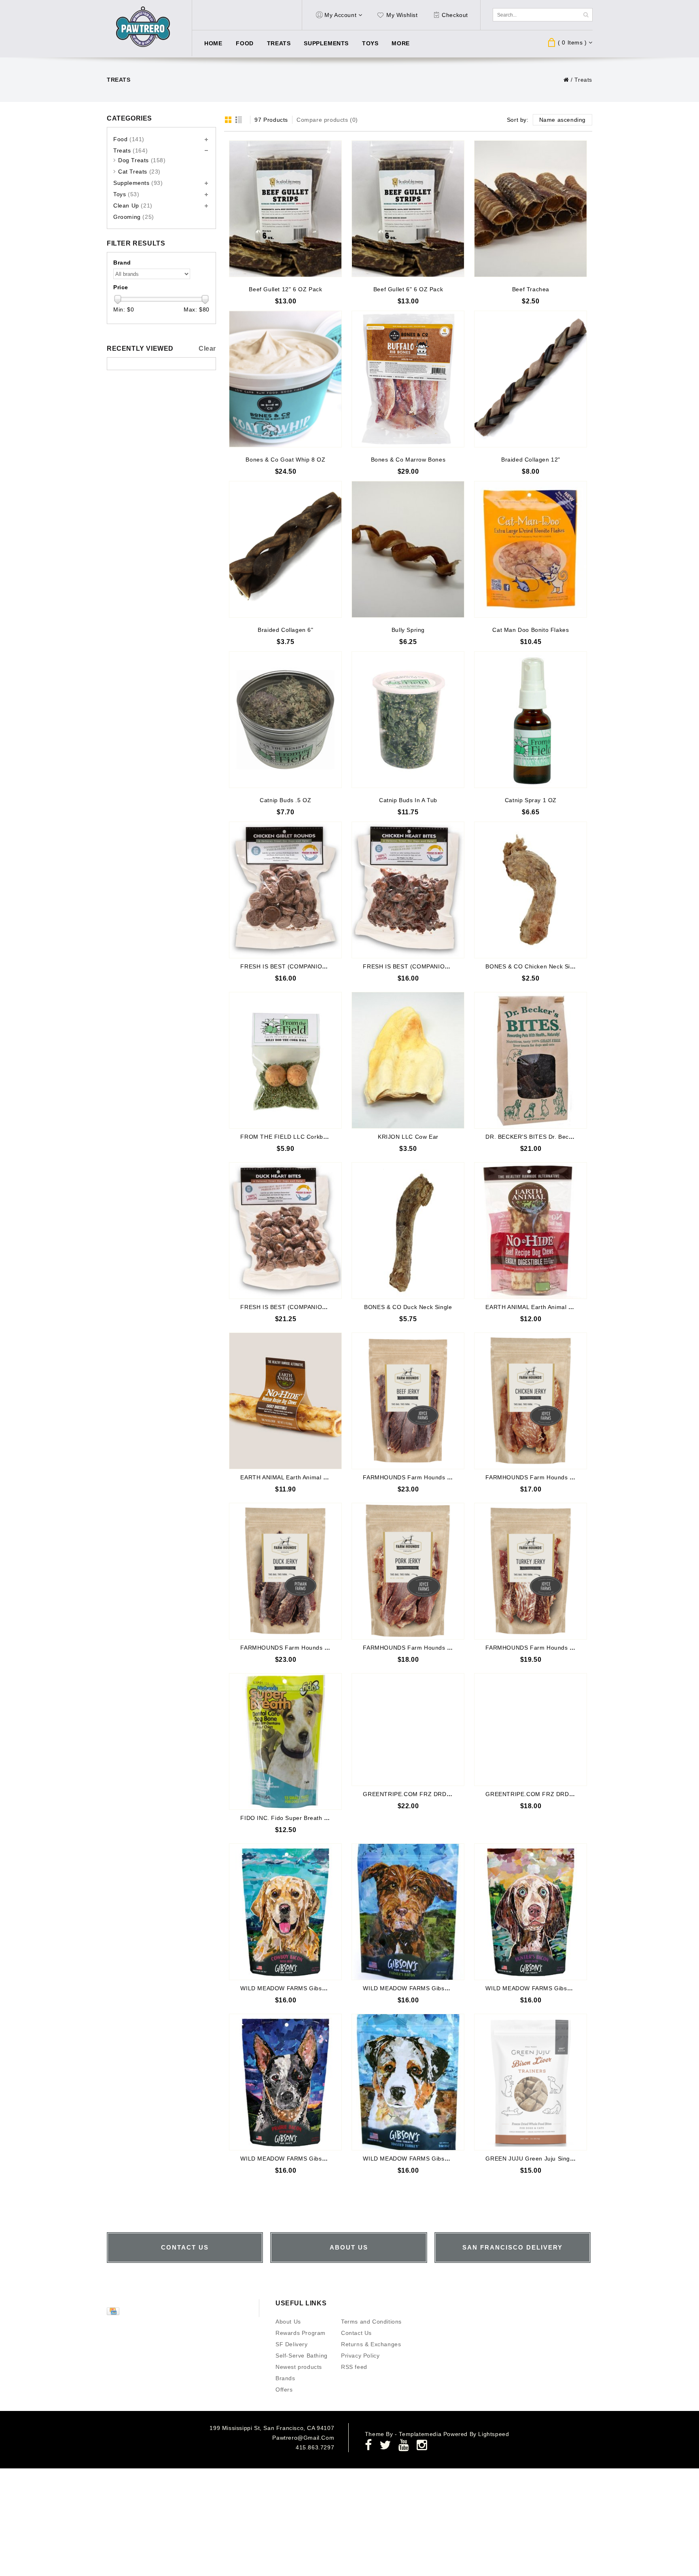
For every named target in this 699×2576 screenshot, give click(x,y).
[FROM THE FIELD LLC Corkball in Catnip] (285, 1060)
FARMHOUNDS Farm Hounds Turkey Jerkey (547, 1648)
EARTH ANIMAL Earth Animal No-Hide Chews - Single (315, 1477)
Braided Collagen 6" (285, 630)
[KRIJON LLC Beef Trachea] (531, 209)
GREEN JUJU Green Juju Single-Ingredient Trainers (558, 2159)
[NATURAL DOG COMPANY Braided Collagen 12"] (531, 379)
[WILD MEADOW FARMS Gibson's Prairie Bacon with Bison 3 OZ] (285, 2082)
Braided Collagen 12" (531, 460)
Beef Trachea (531, 289)
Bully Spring (408, 630)
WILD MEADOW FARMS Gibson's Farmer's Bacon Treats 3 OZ (450, 1988)
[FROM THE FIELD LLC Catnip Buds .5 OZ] (285, 720)
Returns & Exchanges (371, 2344)
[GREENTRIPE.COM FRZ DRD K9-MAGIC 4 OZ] (531, 1730)
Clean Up (133, 205)
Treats (279, 43)
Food (245, 43)
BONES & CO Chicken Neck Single (534, 966)
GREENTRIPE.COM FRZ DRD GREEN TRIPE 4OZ (433, 1794)
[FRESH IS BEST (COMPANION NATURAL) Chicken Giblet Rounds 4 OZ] (285, 890)
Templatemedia (421, 2434)
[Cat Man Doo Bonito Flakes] (531, 549)
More (400, 43)
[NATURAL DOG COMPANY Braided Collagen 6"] (285, 549)
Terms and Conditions (371, 2322)
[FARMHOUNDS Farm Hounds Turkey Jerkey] (531, 1571)
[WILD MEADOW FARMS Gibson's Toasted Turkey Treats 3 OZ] (408, 2082)
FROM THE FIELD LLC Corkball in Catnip (298, 1137)
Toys (370, 43)
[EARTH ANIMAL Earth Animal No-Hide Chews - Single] (285, 1401)
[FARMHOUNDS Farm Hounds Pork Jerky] (408, 1571)
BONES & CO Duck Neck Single (408, 1307)
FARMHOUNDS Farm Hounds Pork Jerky (420, 1648)
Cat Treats (139, 172)
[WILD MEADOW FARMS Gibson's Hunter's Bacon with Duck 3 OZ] (531, 1912)
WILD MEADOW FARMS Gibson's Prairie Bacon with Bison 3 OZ (330, 2159)
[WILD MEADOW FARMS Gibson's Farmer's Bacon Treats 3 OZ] (408, 1912)
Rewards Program (301, 2333)
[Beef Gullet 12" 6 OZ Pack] (285, 209)
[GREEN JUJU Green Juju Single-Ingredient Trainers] (531, 2082)
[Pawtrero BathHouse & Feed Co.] (143, 27)
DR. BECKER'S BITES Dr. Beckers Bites (541, 1137)
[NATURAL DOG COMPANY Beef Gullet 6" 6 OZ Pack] (408, 209)
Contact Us (356, 2333)
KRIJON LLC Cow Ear (408, 1137)
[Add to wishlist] (335, 147)
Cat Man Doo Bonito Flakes (531, 630)
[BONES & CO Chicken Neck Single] (531, 890)
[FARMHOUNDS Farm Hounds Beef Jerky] (408, 1401)
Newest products (299, 2367)
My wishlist (402, 15)
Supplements (326, 43)
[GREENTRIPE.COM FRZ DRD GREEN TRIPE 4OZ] (408, 1730)
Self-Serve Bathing (302, 2356)
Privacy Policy (360, 2356)
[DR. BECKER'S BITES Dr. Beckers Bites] (531, 1060)
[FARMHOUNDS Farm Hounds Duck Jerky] (285, 1571)
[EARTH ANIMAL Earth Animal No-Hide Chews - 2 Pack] (531, 1231)
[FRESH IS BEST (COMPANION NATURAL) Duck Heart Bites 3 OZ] (285, 1231)
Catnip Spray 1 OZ (531, 800)
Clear (207, 348)
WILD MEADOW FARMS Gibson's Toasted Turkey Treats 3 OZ (449, 2159)
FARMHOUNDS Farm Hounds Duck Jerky (298, 1648)
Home (213, 43)
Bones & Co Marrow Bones (408, 460)
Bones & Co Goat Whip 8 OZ (285, 460)
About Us (288, 2322)
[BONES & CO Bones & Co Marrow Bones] (408, 379)
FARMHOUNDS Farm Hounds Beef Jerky (420, 1477)
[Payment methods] (114, 2313)
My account (340, 15)
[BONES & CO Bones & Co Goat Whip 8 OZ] (285, 379)
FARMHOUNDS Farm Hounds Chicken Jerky (547, 1477)
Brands (285, 2378)
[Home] (566, 80)
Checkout (455, 15)
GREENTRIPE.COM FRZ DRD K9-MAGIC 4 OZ (551, 1794)
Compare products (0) (327, 120)
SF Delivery (292, 2344)
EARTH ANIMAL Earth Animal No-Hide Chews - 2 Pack (561, 1307)
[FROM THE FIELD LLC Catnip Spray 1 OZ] (531, 720)
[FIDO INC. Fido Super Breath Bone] (285, 1741)
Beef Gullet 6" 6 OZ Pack (408, 289)
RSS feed (354, 2367)
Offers (284, 2390)
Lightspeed (494, 2434)
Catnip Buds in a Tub (408, 800)
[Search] (586, 15)
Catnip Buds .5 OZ (285, 800)
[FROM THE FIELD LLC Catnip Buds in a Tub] (408, 720)
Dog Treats (142, 160)
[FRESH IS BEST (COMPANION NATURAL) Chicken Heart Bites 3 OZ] (408, 890)
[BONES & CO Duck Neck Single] (408, 1231)
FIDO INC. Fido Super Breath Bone (289, 1818)
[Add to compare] (335, 159)
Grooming (134, 217)
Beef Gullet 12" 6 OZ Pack (285, 289)
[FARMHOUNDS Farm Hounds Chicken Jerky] (531, 1401)
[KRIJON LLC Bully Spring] (408, 549)
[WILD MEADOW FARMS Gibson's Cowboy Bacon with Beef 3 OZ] (285, 1912)
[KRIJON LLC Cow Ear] (408, 1060)
